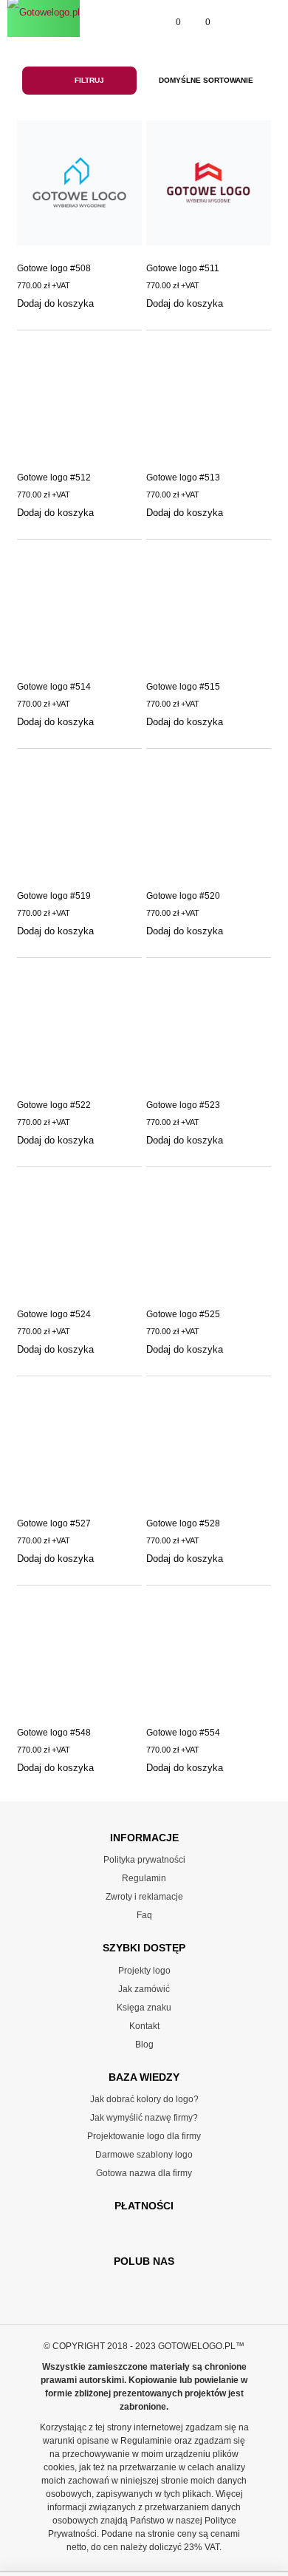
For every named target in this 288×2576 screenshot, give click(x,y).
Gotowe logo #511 (183, 268)
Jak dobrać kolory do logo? (144, 2099)
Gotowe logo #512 (54, 478)
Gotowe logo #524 (54, 1314)
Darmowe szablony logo (144, 2155)
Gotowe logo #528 (183, 1523)
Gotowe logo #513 (183, 478)
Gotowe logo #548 (54, 1733)
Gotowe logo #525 (183, 1314)
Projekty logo (144, 1971)
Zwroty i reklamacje (144, 1897)
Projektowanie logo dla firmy (144, 2136)
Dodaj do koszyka (55, 303)
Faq (144, 1915)
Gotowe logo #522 (54, 1105)
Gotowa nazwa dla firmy (144, 2173)
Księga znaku (144, 2008)
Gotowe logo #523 (183, 1105)
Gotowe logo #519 (54, 896)
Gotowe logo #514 (54, 687)
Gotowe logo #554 (183, 1733)
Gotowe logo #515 (183, 687)
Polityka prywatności (144, 1860)
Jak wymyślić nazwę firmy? (144, 2118)
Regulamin (144, 1878)
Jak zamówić (144, 1989)
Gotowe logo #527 (54, 1523)
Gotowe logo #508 (54, 268)
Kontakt (144, 2026)
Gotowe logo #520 (183, 896)
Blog (144, 2045)
